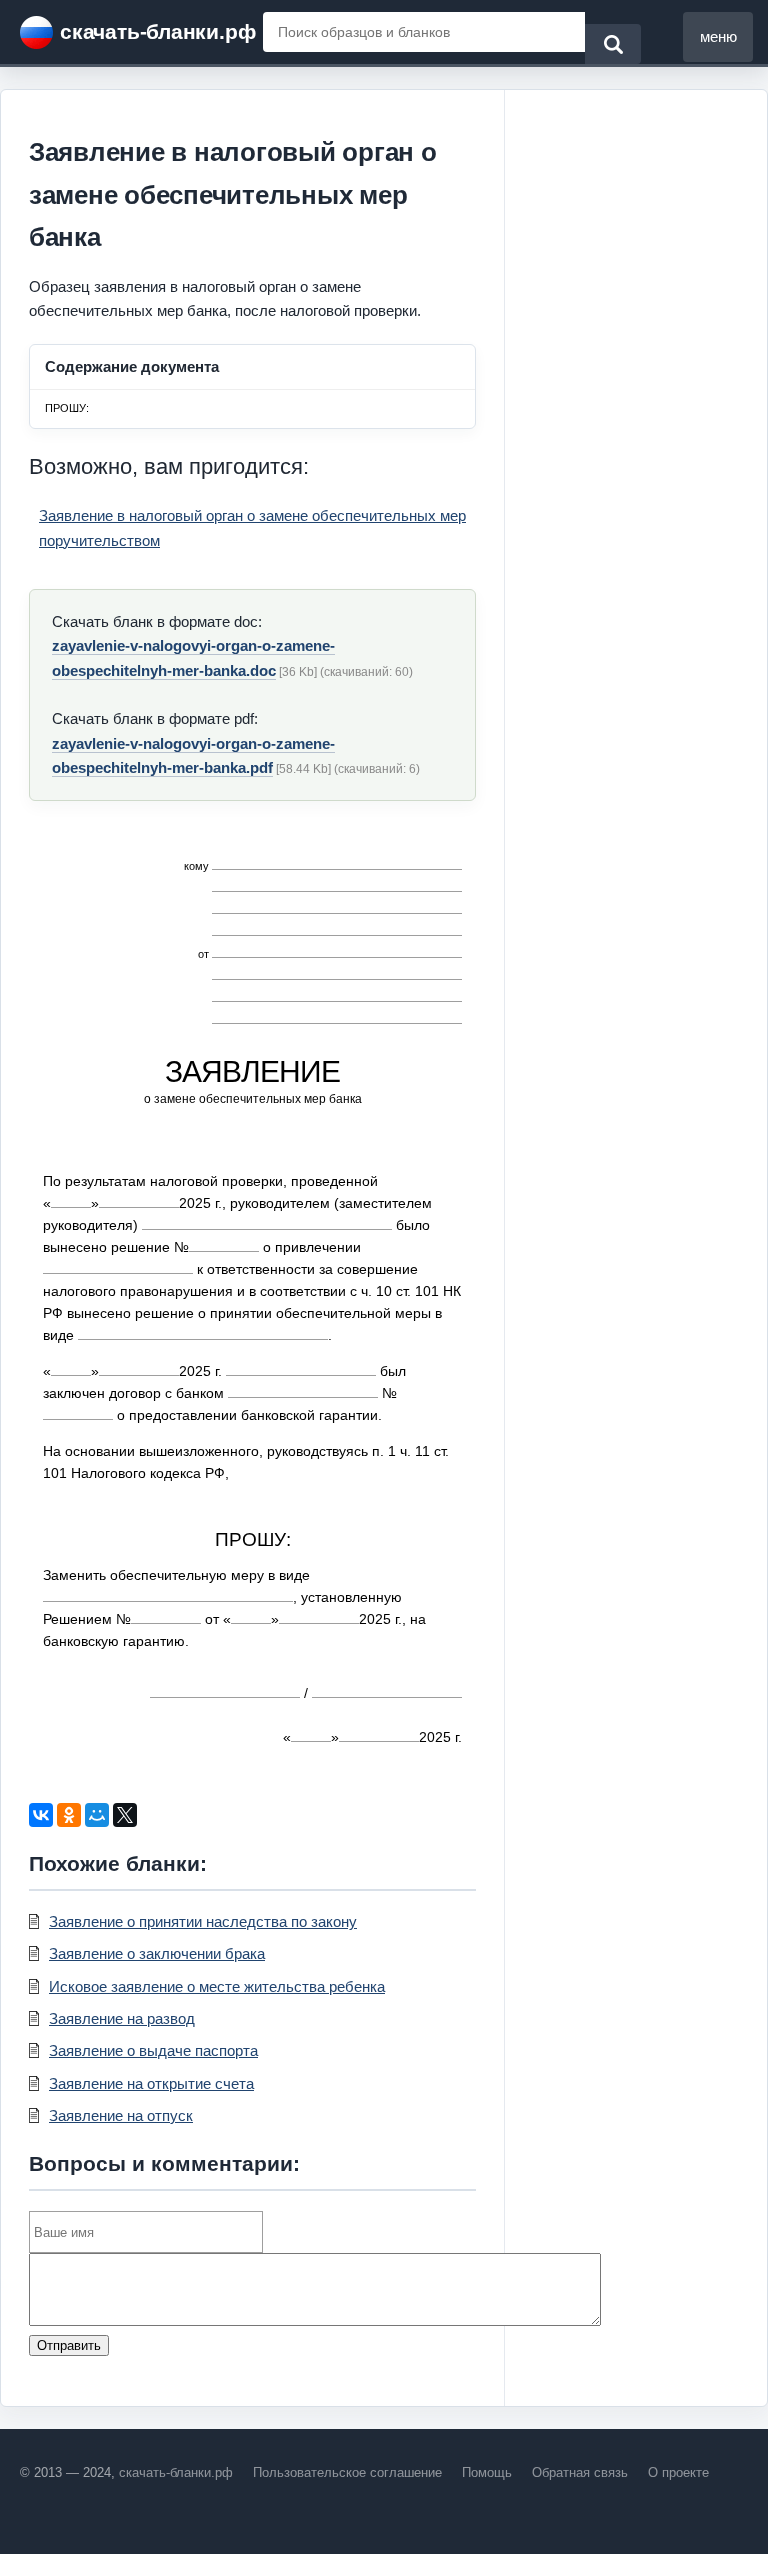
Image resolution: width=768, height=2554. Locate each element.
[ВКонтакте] (41, 1815)
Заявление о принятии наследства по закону (203, 1921)
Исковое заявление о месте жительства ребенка (217, 1986)
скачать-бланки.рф (157, 31)
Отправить (69, 2345)
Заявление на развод (122, 2018)
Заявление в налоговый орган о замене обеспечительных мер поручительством (252, 527)
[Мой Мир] (97, 1815)
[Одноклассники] (69, 1815)
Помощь (487, 2472)
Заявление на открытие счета (151, 2083)
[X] (125, 1815)
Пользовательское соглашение (347, 2472)
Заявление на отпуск (121, 2115)
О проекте (678, 2472)
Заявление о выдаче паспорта (153, 2050)
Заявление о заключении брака (157, 1953)
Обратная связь (580, 2472)
